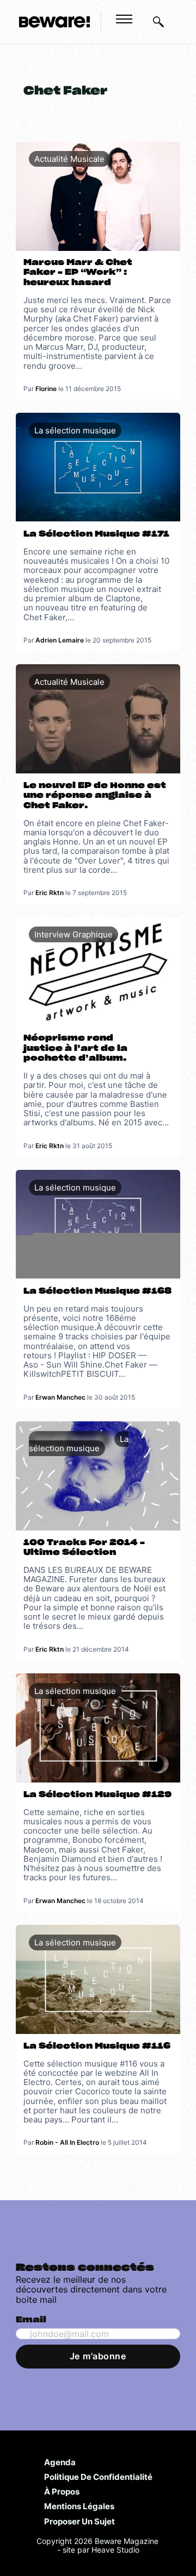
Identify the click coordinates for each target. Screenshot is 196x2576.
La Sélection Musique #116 (97, 2046)
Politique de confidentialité (98, 2477)
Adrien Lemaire (60, 640)
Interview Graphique (73, 934)
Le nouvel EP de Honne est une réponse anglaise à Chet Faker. (95, 796)
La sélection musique (75, 430)
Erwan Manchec (60, 1397)
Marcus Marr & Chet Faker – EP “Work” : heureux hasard (78, 273)
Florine (46, 389)
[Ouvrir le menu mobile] (124, 19)
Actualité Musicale (69, 159)
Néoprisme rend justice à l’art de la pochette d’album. (75, 1048)
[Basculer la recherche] (158, 22)
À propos (62, 2491)
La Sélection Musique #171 (96, 534)
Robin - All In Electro (67, 2142)
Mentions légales (79, 2506)
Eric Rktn (50, 893)
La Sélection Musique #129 (97, 1795)
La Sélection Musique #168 (97, 1291)
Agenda (60, 2462)
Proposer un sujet (79, 2521)
